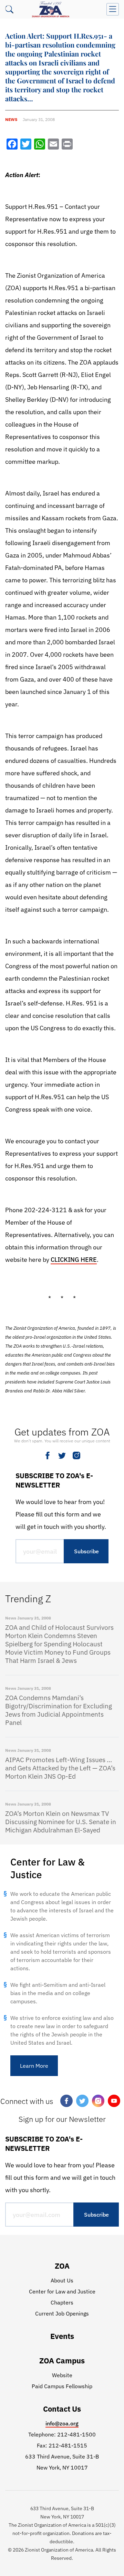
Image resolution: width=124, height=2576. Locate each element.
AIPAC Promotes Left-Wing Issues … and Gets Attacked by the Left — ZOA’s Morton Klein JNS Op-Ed (60, 1768)
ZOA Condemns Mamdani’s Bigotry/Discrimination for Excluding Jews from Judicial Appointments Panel (59, 1710)
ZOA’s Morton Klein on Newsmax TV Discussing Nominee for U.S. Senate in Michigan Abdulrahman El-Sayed (61, 1822)
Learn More (34, 2066)
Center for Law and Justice (62, 2291)
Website (62, 2375)
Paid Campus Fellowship (62, 2386)
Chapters (62, 2302)
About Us (62, 2280)
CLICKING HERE (74, 1260)
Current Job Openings (62, 2313)
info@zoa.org (62, 2423)
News (11, 119)
